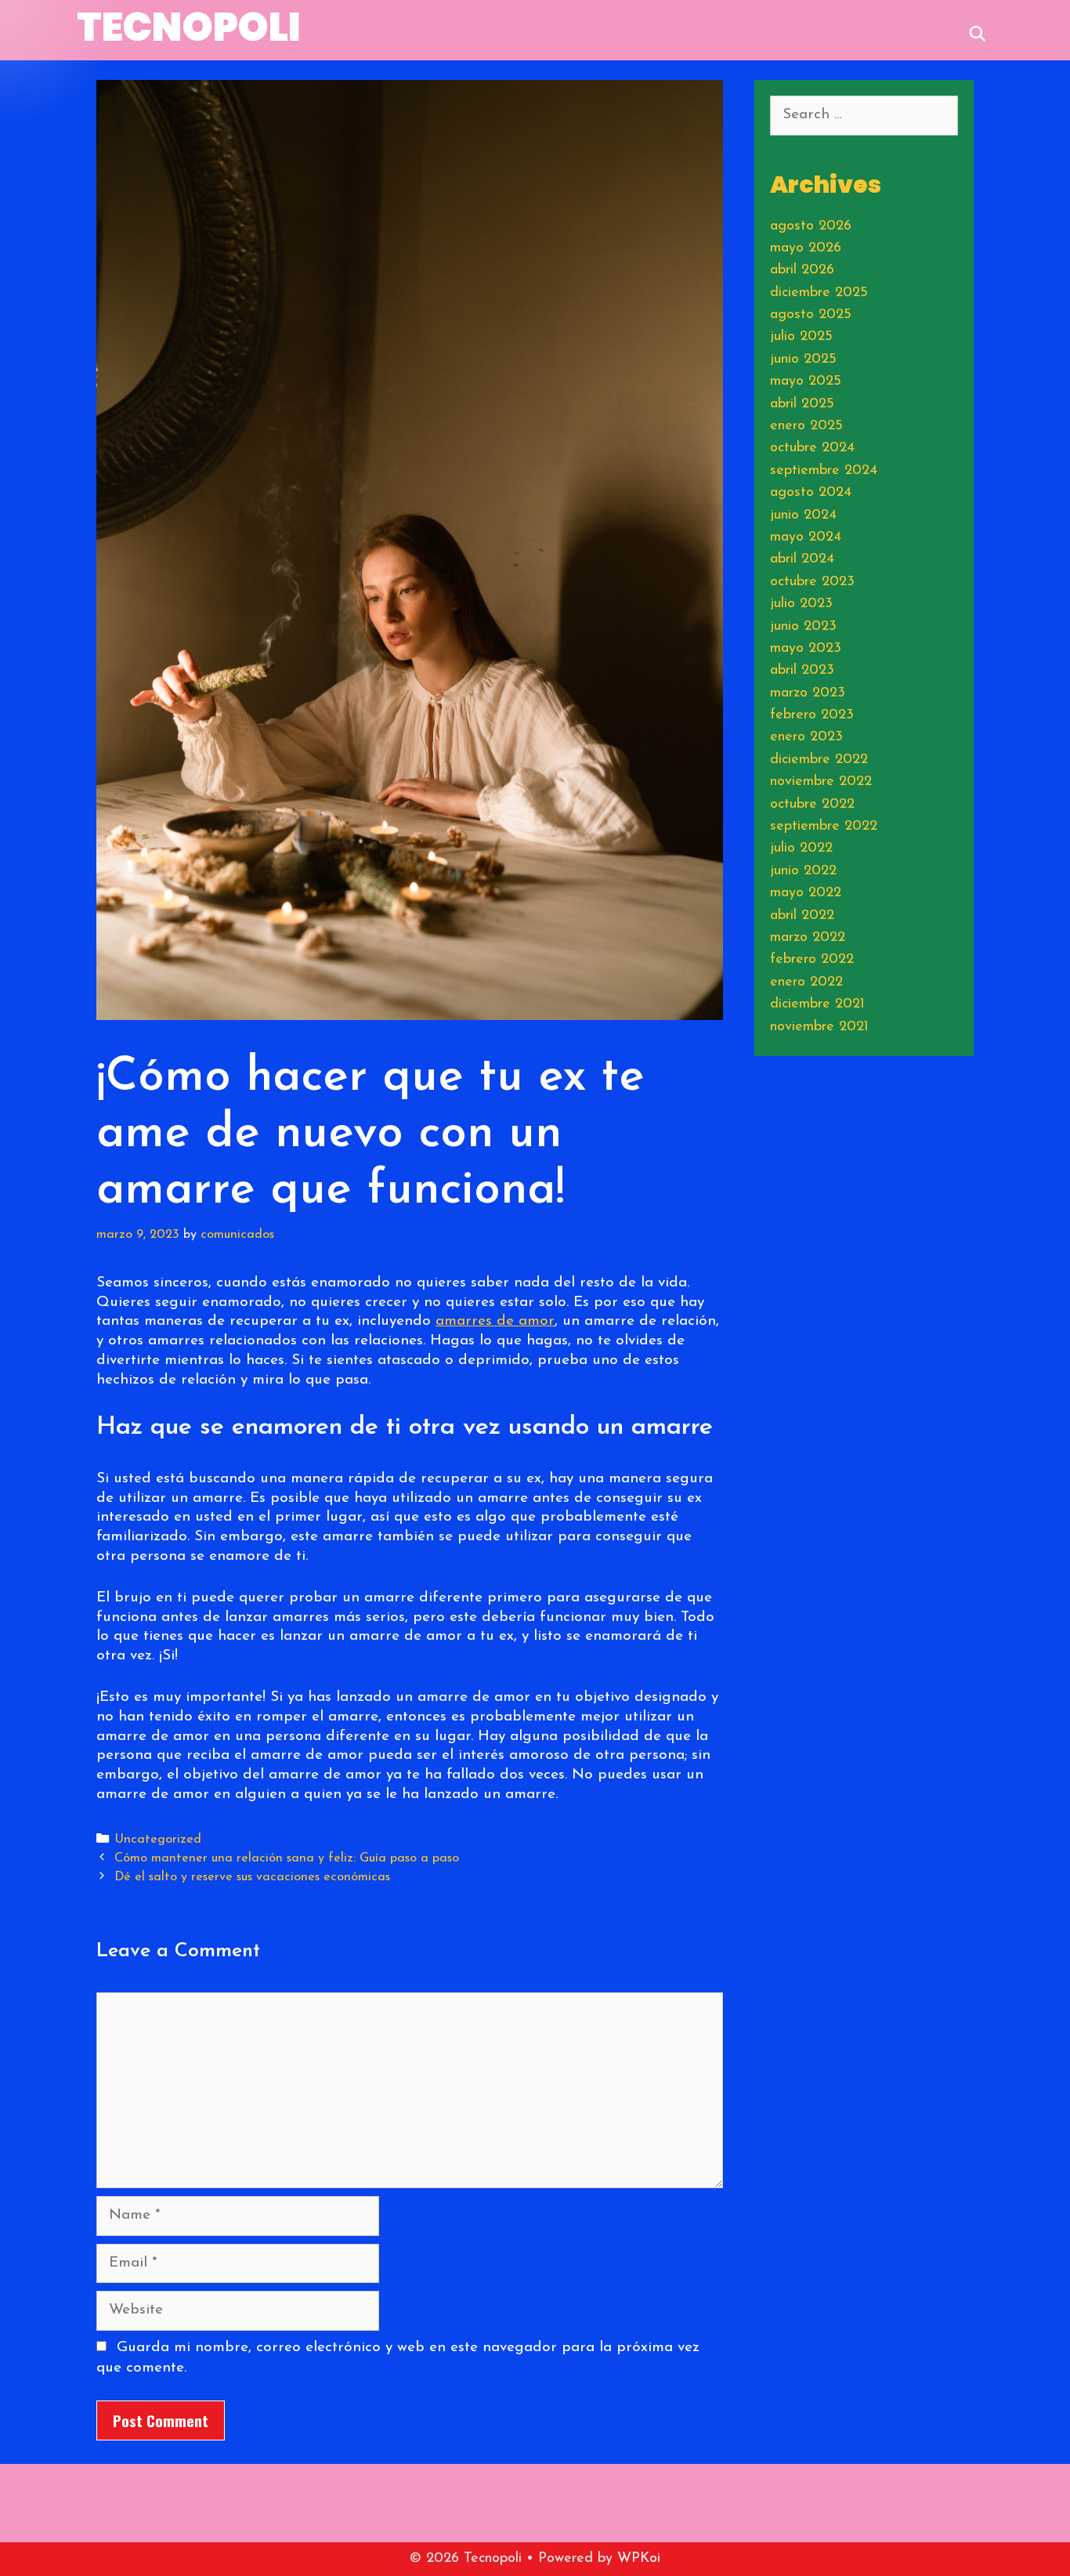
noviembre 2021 (819, 1027)
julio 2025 (801, 337)
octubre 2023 (812, 582)
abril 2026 (802, 270)
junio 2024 (803, 516)
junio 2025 (803, 360)
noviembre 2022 (821, 782)
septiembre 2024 (824, 471)
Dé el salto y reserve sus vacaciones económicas (252, 1877)
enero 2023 (806, 737)
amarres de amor (495, 1321)
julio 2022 (801, 848)
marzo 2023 (808, 693)
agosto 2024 (811, 493)
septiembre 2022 (824, 827)
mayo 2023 (806, 649)
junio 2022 (803, 871)
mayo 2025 (806, 382)
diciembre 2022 (819, 760)
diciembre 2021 (817, 1004)
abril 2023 (802, 671)
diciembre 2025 (819, 293)
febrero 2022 (812, 960)
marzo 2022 (808, 938)
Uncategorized (158, 1840)
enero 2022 (806, 982)
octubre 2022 (812, 805)
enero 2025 (806, 426)
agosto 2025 (811, 315)
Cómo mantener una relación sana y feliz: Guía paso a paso (287, 1858)
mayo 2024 (806, 537)
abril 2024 (802, 559)
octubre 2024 (812, 448)
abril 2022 (802, 916)
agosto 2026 (811, 226)
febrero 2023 (812, 715)
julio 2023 (801, 604)
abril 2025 (802, 404)
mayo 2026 (806, 248)
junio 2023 (803, 627)
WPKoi (639, 2559)
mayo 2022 (806, 893)
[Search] (978, 32)
